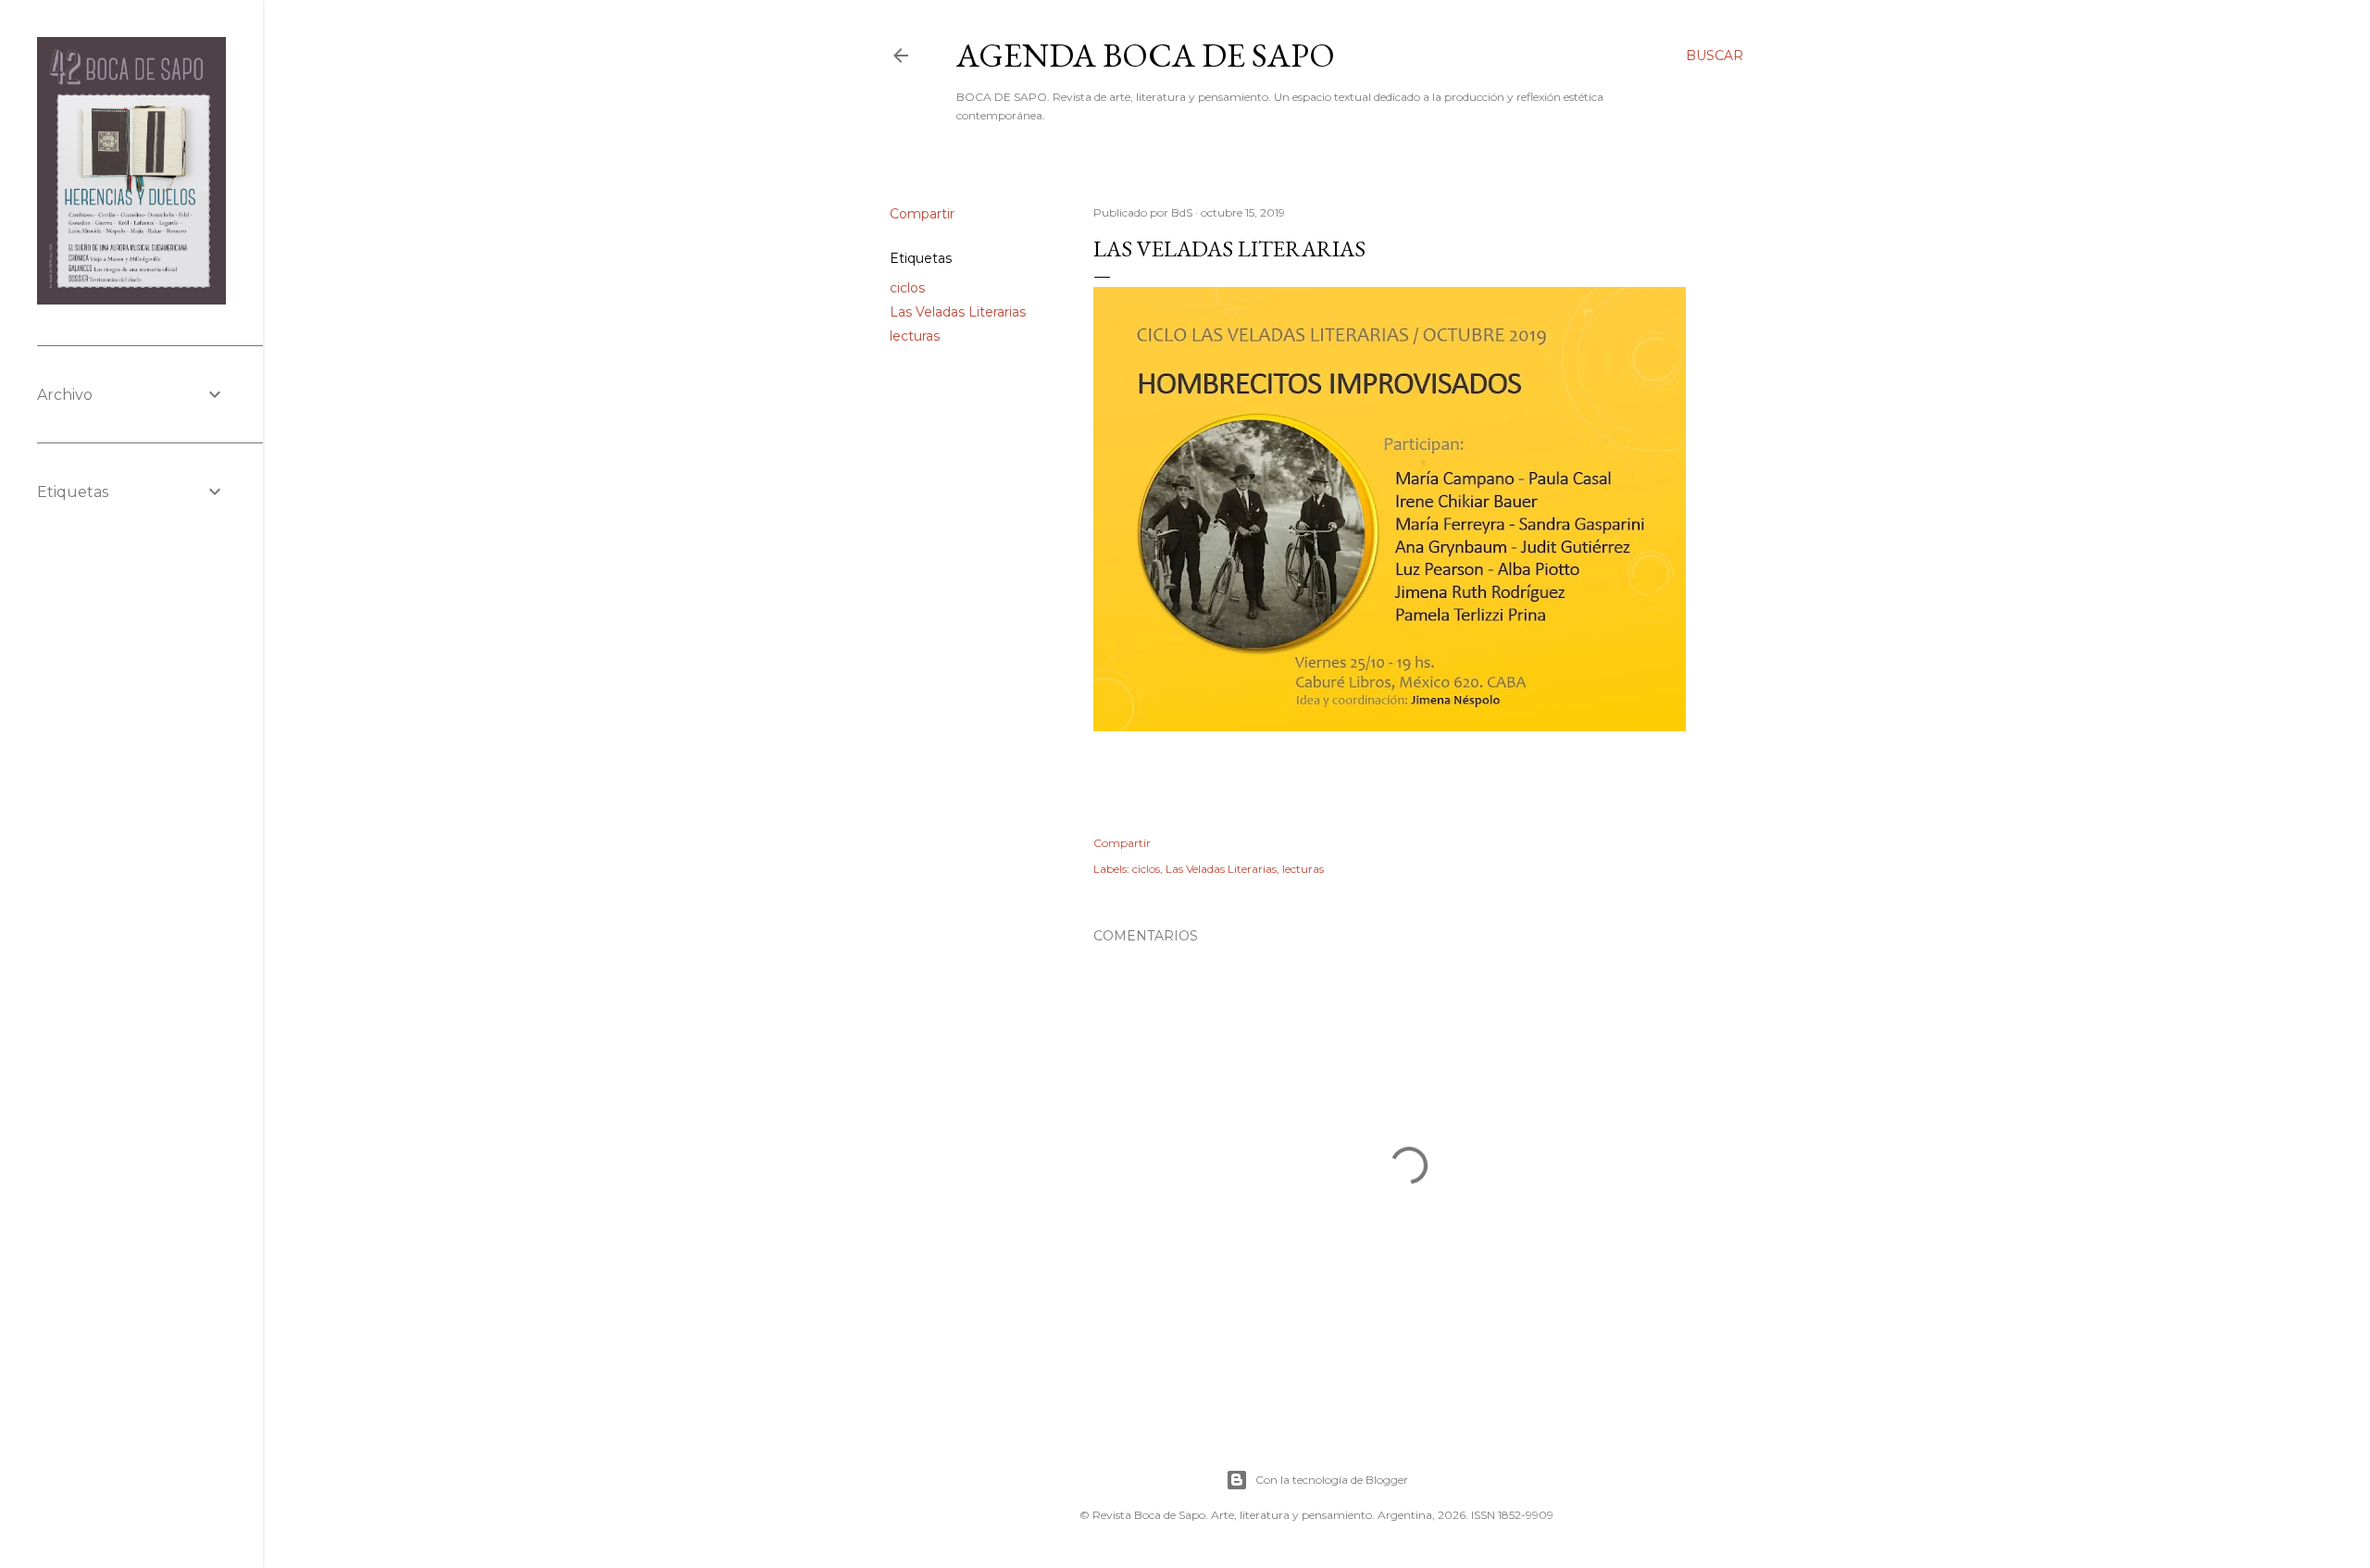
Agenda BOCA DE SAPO (1146, 55)
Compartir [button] (922, 214)
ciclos (907, 288)
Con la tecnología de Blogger (1332, 1480)
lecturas (915, 336)
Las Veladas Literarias (958, 312)
